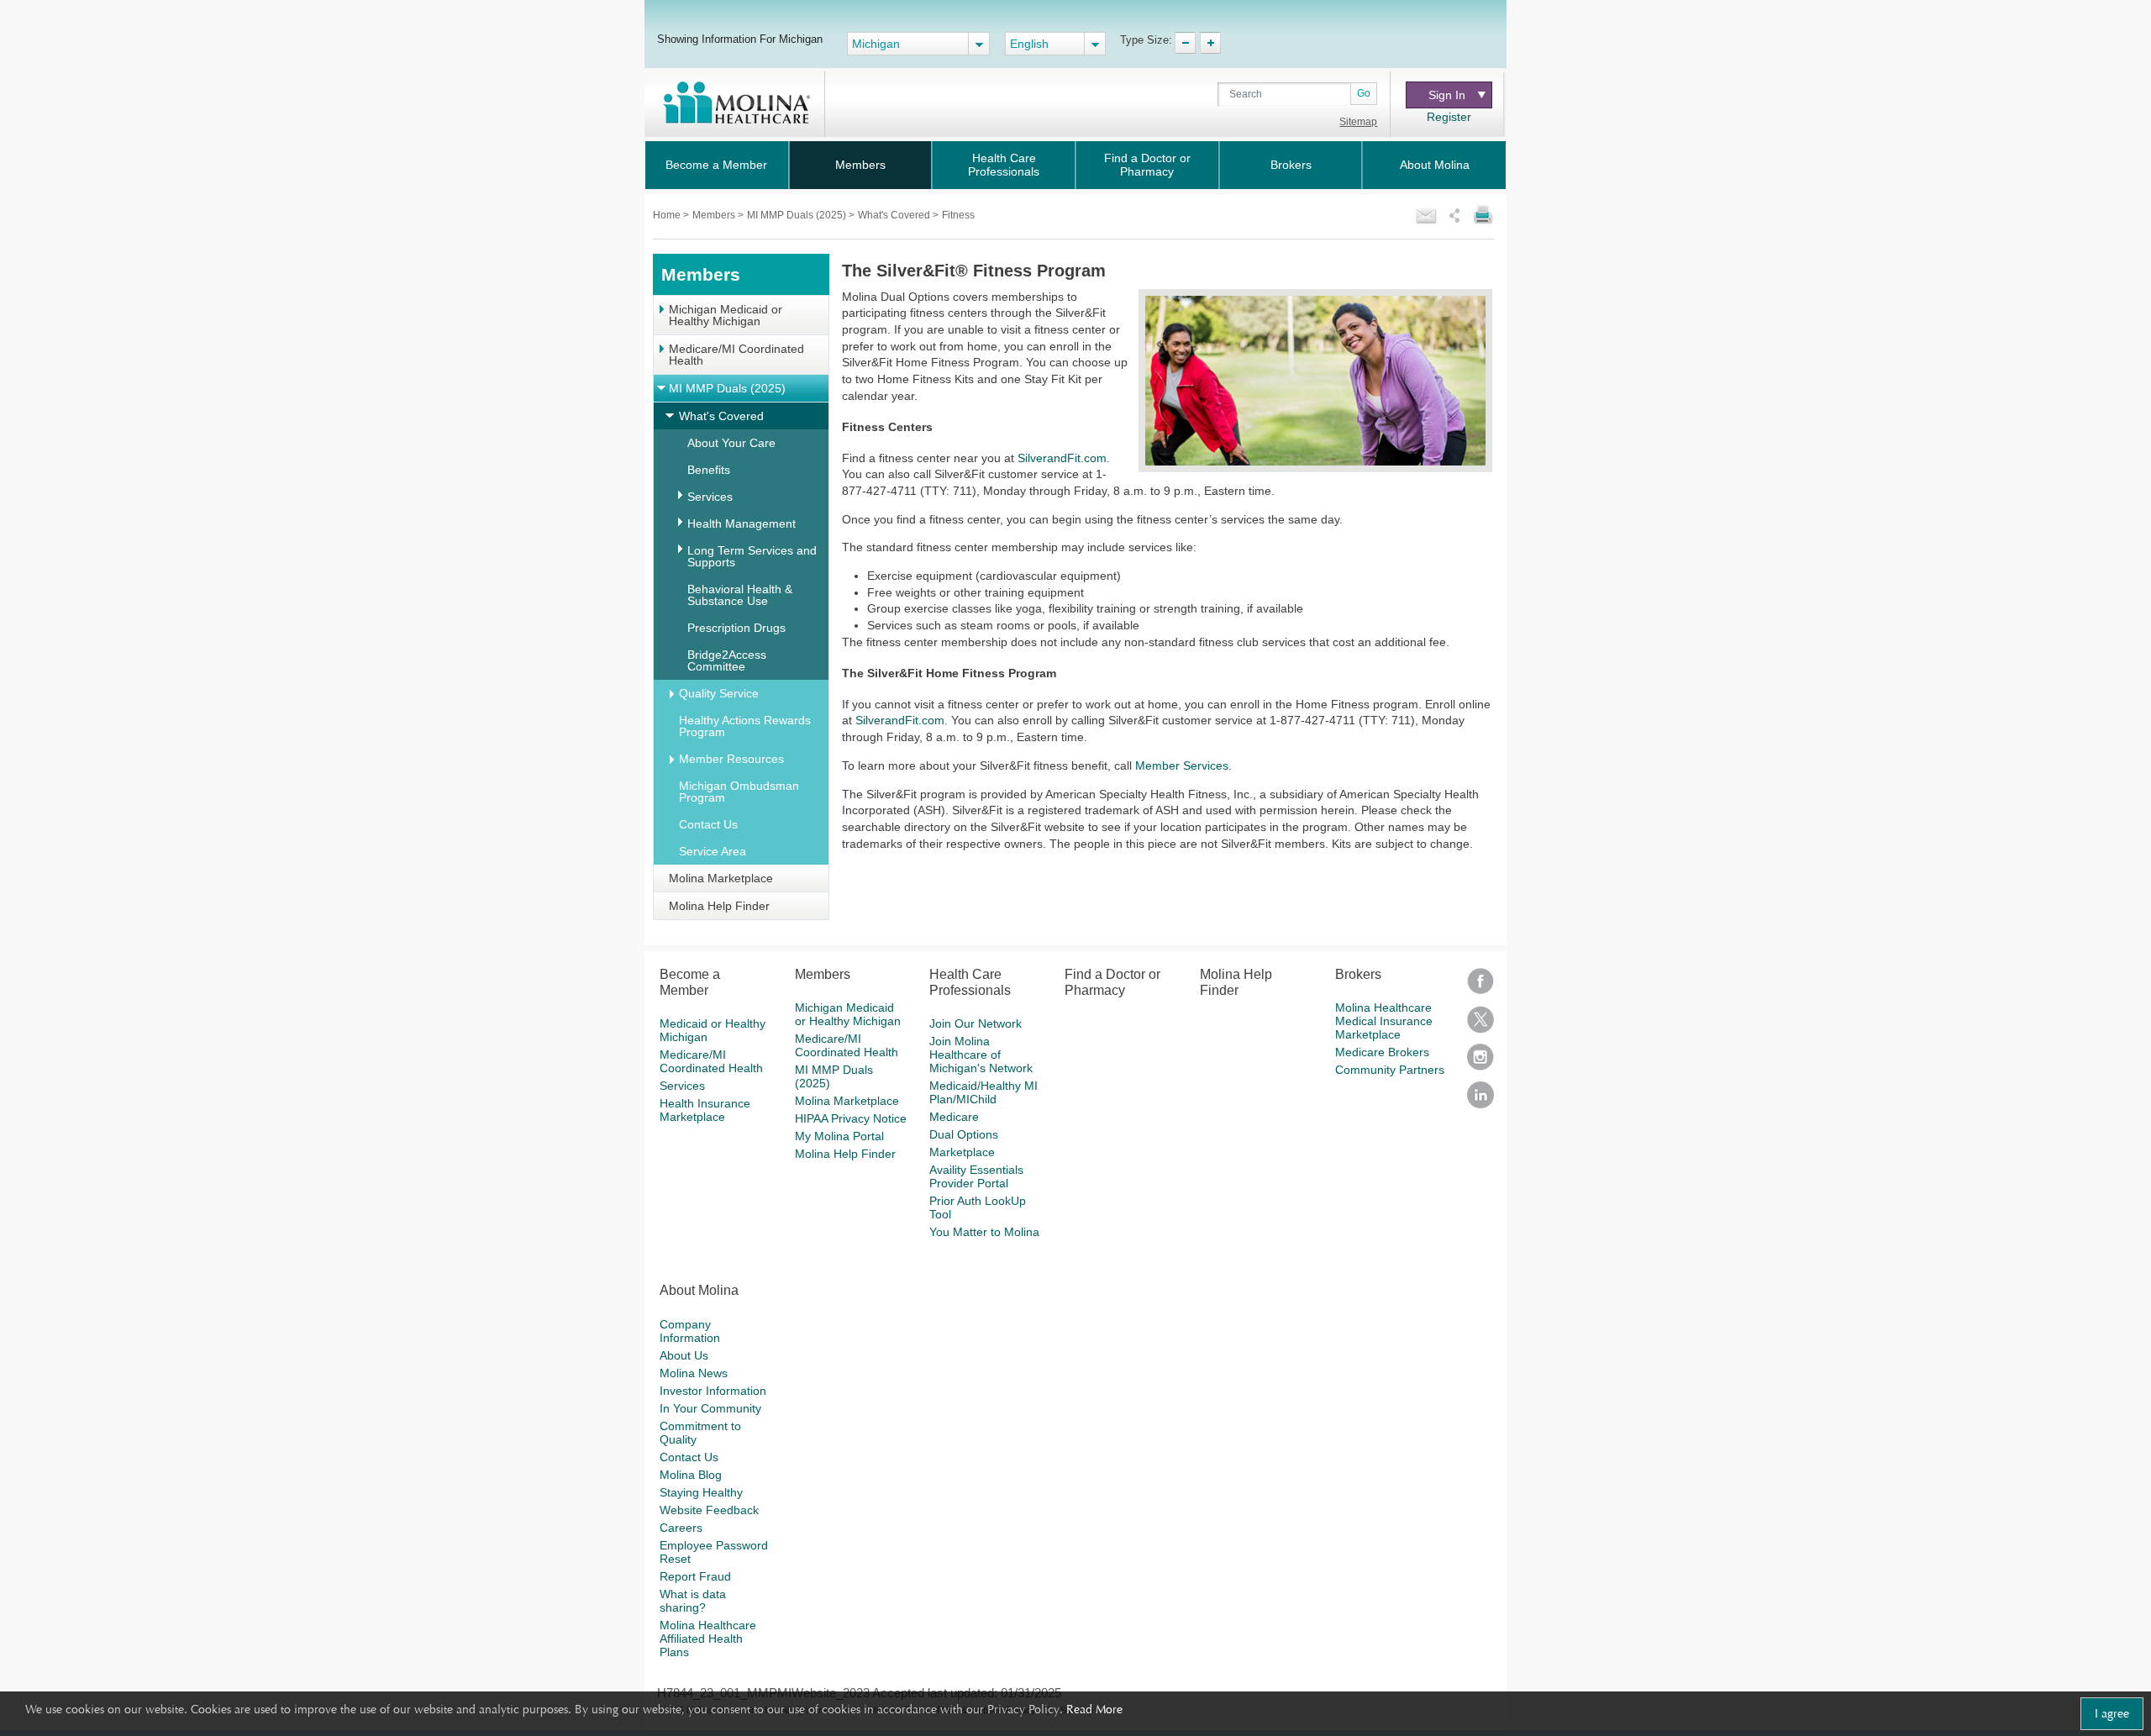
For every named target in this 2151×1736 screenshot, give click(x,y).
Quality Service (719, 693)
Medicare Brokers (1382, 1052)
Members (860, 165)
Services (710, 497)
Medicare (954, 1117)
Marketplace (962, 1152)
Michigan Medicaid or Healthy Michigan (726, 315)
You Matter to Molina (984, 1232)
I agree (2112, 1713)
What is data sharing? (693, 1601)
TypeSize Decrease (1185, 43)
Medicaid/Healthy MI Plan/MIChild (983, 1092)
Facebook (1480, 987)
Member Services (1182, 765)
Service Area (713, 851)
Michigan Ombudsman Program (739, 792)
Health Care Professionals (1004, 165)
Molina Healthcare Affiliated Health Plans (708, 1639)
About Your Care (731, 443)
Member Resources (731, 759)
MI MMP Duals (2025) (798, 215)
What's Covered (895, 215)
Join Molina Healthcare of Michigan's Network (981, 1055)
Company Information (690, 1331)
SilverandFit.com (1062, 458)
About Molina (1435, 165)
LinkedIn (1480, 1100)
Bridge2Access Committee (727, 660)
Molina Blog (691, 1475)
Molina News (694, 1373)
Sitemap (1358, 122)
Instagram (1480, 1063)
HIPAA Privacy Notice (851, 1118)
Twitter (1480, 1025)
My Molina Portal (839, 1136)
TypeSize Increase (1210, 43)
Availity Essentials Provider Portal (976, 1176)
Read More (1094, 1709)
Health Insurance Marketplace (705, 1110)
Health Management (742, 523)
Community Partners (1390, 1070)
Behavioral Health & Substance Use (740, 595)
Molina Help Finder (719, 906)
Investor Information (713, 1391)
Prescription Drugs (736, 628)
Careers (681, 1528)
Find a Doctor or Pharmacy (1147, 165)
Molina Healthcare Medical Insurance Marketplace (1384, 1021)
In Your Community (710, 1408)
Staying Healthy (701, 1492)
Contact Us (708, 824)
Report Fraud (695, 1576)
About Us (684, 1355)
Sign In (1447, 95)
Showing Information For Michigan (740, 39)
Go (1364, 93)
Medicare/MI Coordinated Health (736, 355)
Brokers (1291, 165)
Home (668, 215)
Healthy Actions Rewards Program (745, 726)
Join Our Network (976, 1023)
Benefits (709, 470)
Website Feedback (709, 1510)
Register (1449, 117)
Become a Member (716, 165)
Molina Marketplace (721, 878)
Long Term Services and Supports (752, 556)
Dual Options (964, 1134)
